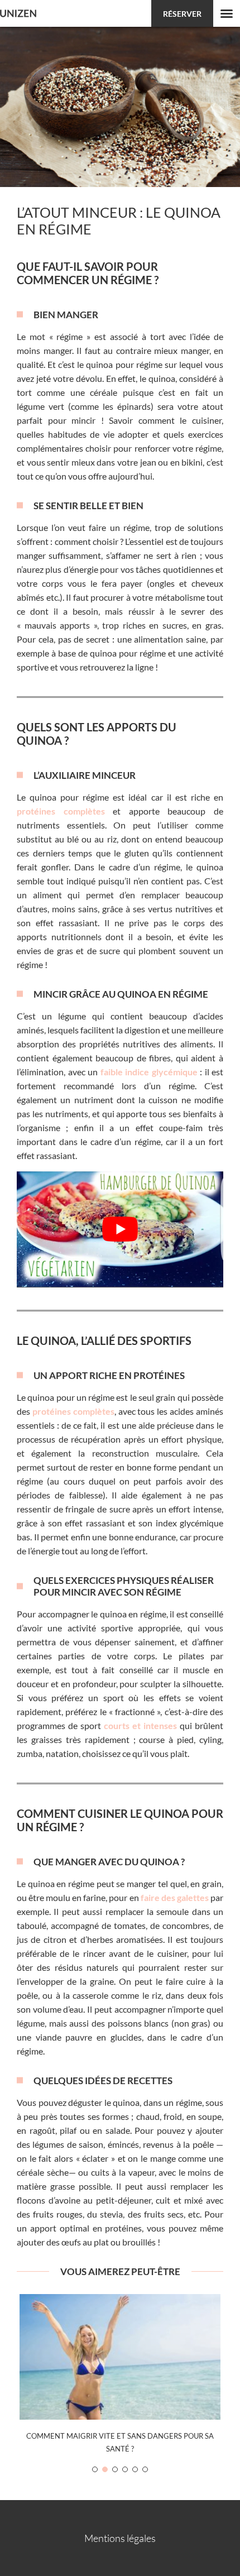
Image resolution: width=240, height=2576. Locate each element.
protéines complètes (61, 811)
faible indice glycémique (150, 1072)
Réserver (182, 14)
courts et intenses (140, 1725)
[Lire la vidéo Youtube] (120, 1229)
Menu (227, 13)
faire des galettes (175, 1897)
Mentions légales (120, 2538)
